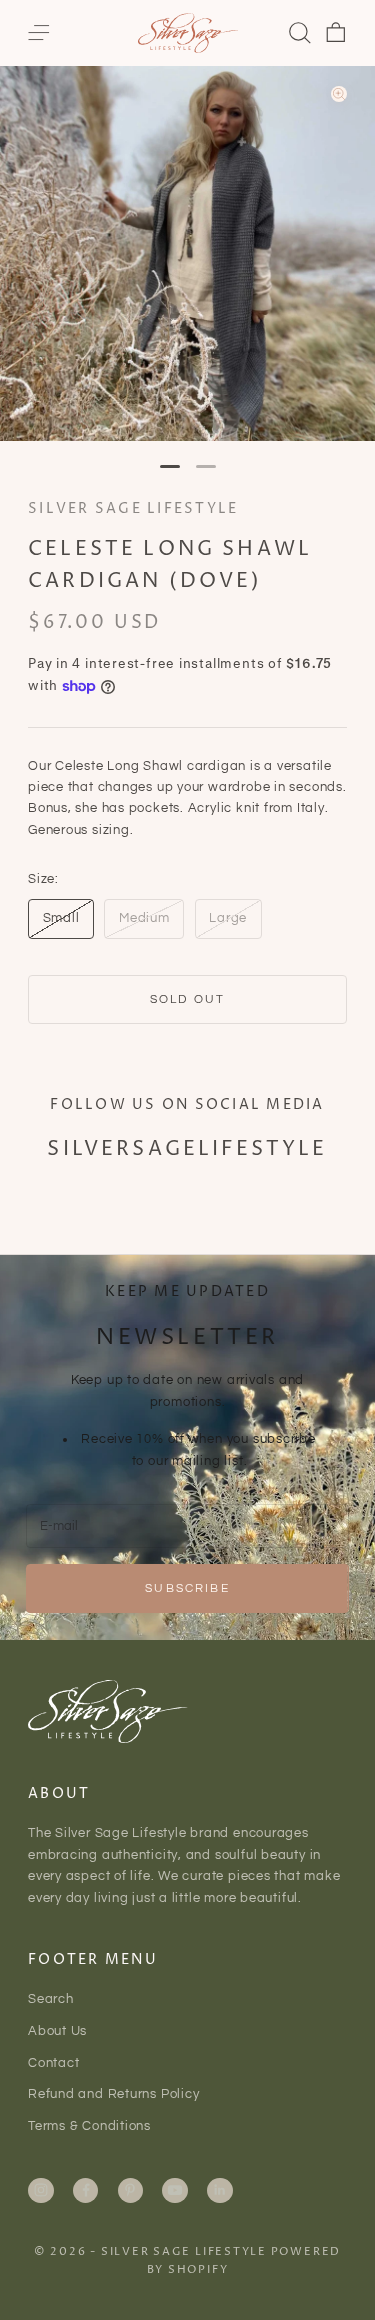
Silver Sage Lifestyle (133, 509)
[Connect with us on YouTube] (175, 2190)
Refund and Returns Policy (114, 2094)
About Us (57, 2031)
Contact (53, 2063)
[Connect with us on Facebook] (86, 2190)
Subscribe (187, 1588)
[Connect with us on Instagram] (41, 2190)
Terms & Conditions (89, 2126)
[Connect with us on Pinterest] (130, 2190)
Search (51, 1999)
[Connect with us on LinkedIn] (220, 2190)
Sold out (187, 999)
